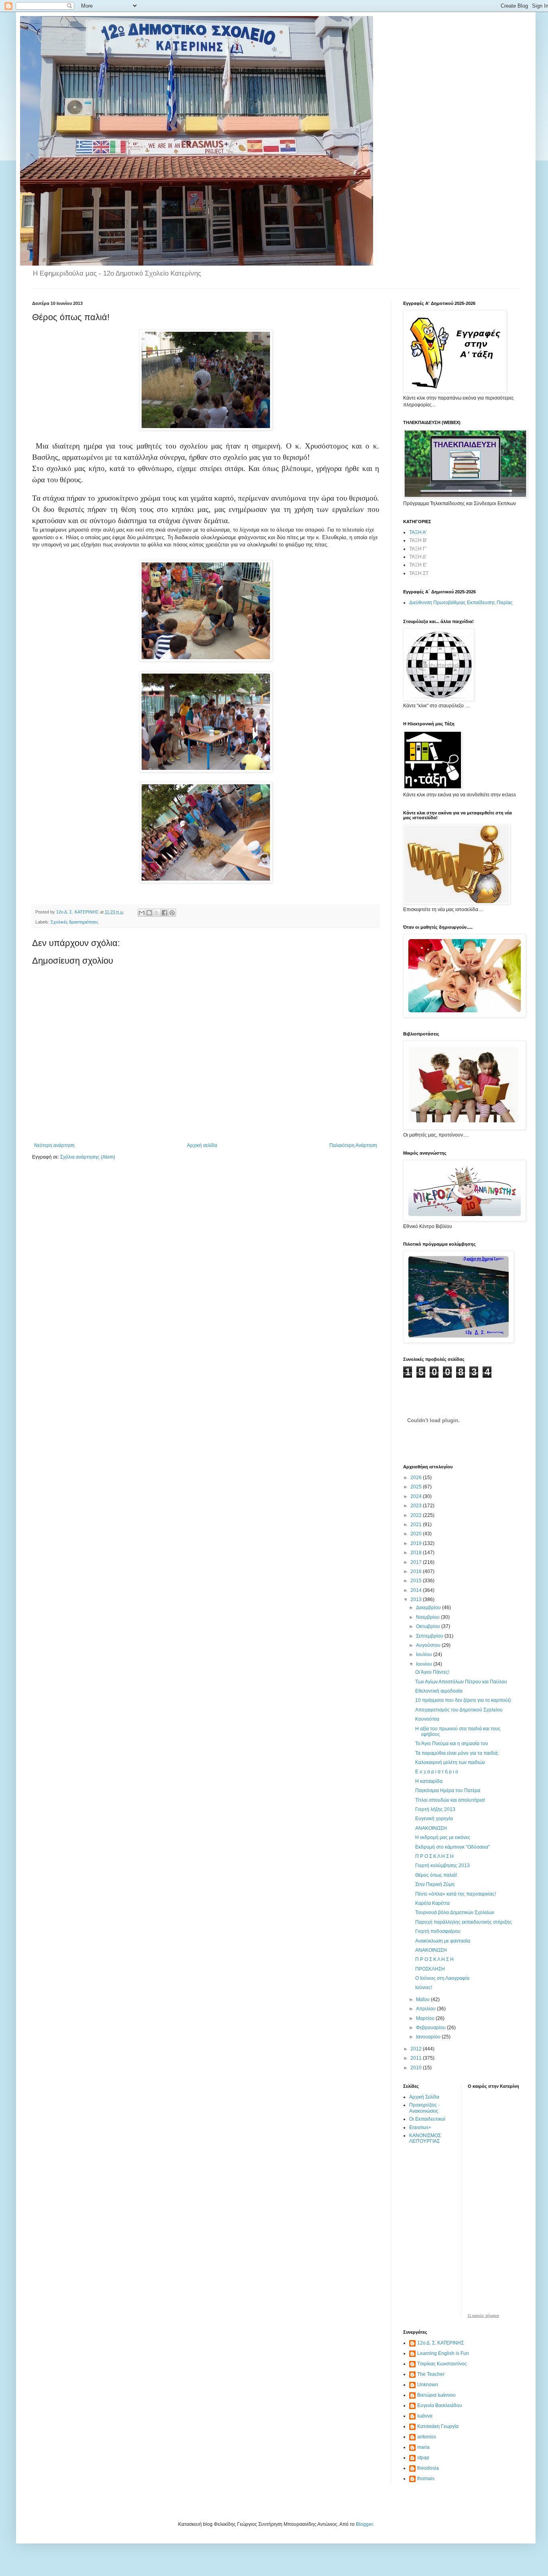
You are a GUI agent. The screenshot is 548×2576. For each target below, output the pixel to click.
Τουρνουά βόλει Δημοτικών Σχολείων (455, 1912)
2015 (417, 1581)
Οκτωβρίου (429, 1626)
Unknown (428, 2385)
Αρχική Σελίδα (424, 2097)
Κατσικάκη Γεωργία (438, 2426)
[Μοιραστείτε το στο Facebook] (164, 913)
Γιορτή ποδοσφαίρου (438, 1931)
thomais (426, 2479)
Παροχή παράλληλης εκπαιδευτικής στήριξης (464, 1922)
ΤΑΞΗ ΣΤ (419, 573)
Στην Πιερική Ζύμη (435, 1884)
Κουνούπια (427, 1719)
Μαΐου (423, 1999)
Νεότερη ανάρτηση (54, 1145)
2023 (417, 1506)
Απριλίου (426, 2009)
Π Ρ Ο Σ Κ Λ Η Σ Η (434, 1856)
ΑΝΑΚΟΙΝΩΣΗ (431, 1828)
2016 (417, 1571)
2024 (417, 1496)
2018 (417, 1553)
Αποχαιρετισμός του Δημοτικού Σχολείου (459, 1710)
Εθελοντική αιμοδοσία (439, 1691)
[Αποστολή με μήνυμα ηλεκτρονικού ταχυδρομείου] (142, 913)
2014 (417, 1590)
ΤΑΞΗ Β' (418, 540)
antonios (427, 2437)
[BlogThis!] (149, 913)
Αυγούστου (429, 1645)
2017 (417, 1562)
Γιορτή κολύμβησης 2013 (442, 1866)
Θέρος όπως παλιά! (436, 1875)
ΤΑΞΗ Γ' (418, 549)
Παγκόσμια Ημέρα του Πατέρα (448, 1790)
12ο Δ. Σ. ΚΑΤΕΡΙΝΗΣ (440, 2343)
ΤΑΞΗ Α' (418, 532)
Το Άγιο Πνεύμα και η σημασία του (452, 1744)
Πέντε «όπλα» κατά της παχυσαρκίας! (456, 1894)
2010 (417, 2068)
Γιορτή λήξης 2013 (435, 1809)
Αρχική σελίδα (202, 1145)
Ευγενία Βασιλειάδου (440, 2405)
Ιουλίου (425, 1654)
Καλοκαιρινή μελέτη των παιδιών (450, 1762)
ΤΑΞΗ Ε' (418, 565)
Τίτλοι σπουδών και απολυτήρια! (450, 1800)
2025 (417, 1487)
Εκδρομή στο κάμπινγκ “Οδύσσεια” (453, 1847)
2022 (417, 1515)
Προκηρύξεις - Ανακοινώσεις (424, 2108)
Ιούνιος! (424, 1987)
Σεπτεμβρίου (430, 1636)
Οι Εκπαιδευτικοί (427, 2119)
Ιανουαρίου (429, 2037)
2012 (417, 2049)
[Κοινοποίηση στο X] (157, 913)
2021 (417, 1524)
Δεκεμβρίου (429, 1608)
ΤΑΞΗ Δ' (418, 557)
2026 (417, 1478)
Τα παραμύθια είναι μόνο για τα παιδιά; (457, 1753)
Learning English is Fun (443, 2353)
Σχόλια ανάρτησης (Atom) (88, 1157)
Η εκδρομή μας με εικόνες (443, 1837)
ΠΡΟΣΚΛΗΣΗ (430, 1969)
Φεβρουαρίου (431, 2028)
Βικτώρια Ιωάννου (436, 2395)
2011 (417, 2058)
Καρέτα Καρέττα (432, 1903)
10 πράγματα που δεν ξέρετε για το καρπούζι (463, 1700)
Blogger (364, 2524)
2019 (417, 1543)
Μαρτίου (426, 2018)
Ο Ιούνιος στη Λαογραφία (442, 1978)
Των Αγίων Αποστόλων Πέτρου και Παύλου (461, 1682)
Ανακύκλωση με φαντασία (443, 1941)
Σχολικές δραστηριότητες (74, 922)
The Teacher (431, 2374)
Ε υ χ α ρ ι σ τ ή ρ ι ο (437, 1772)
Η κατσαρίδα (429, 1781)
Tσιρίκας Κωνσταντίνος (442, 2364)
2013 (417, 1600)
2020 (417, 1534)
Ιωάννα (425, 2416)
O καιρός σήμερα (483, 2316)
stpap (423, 2458)
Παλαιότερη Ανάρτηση (353, 1145)
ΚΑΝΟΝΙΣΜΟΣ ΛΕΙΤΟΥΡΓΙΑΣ (425, 2138)
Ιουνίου (425, 1664)
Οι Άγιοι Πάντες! (432, 1672)
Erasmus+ (420, 2127)
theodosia (428, 2468)
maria (423, 2447)
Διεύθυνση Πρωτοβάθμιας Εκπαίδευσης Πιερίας (461, 603)
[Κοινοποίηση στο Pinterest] (172, 913)
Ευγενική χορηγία (434, 1819)
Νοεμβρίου (428, 1617)
